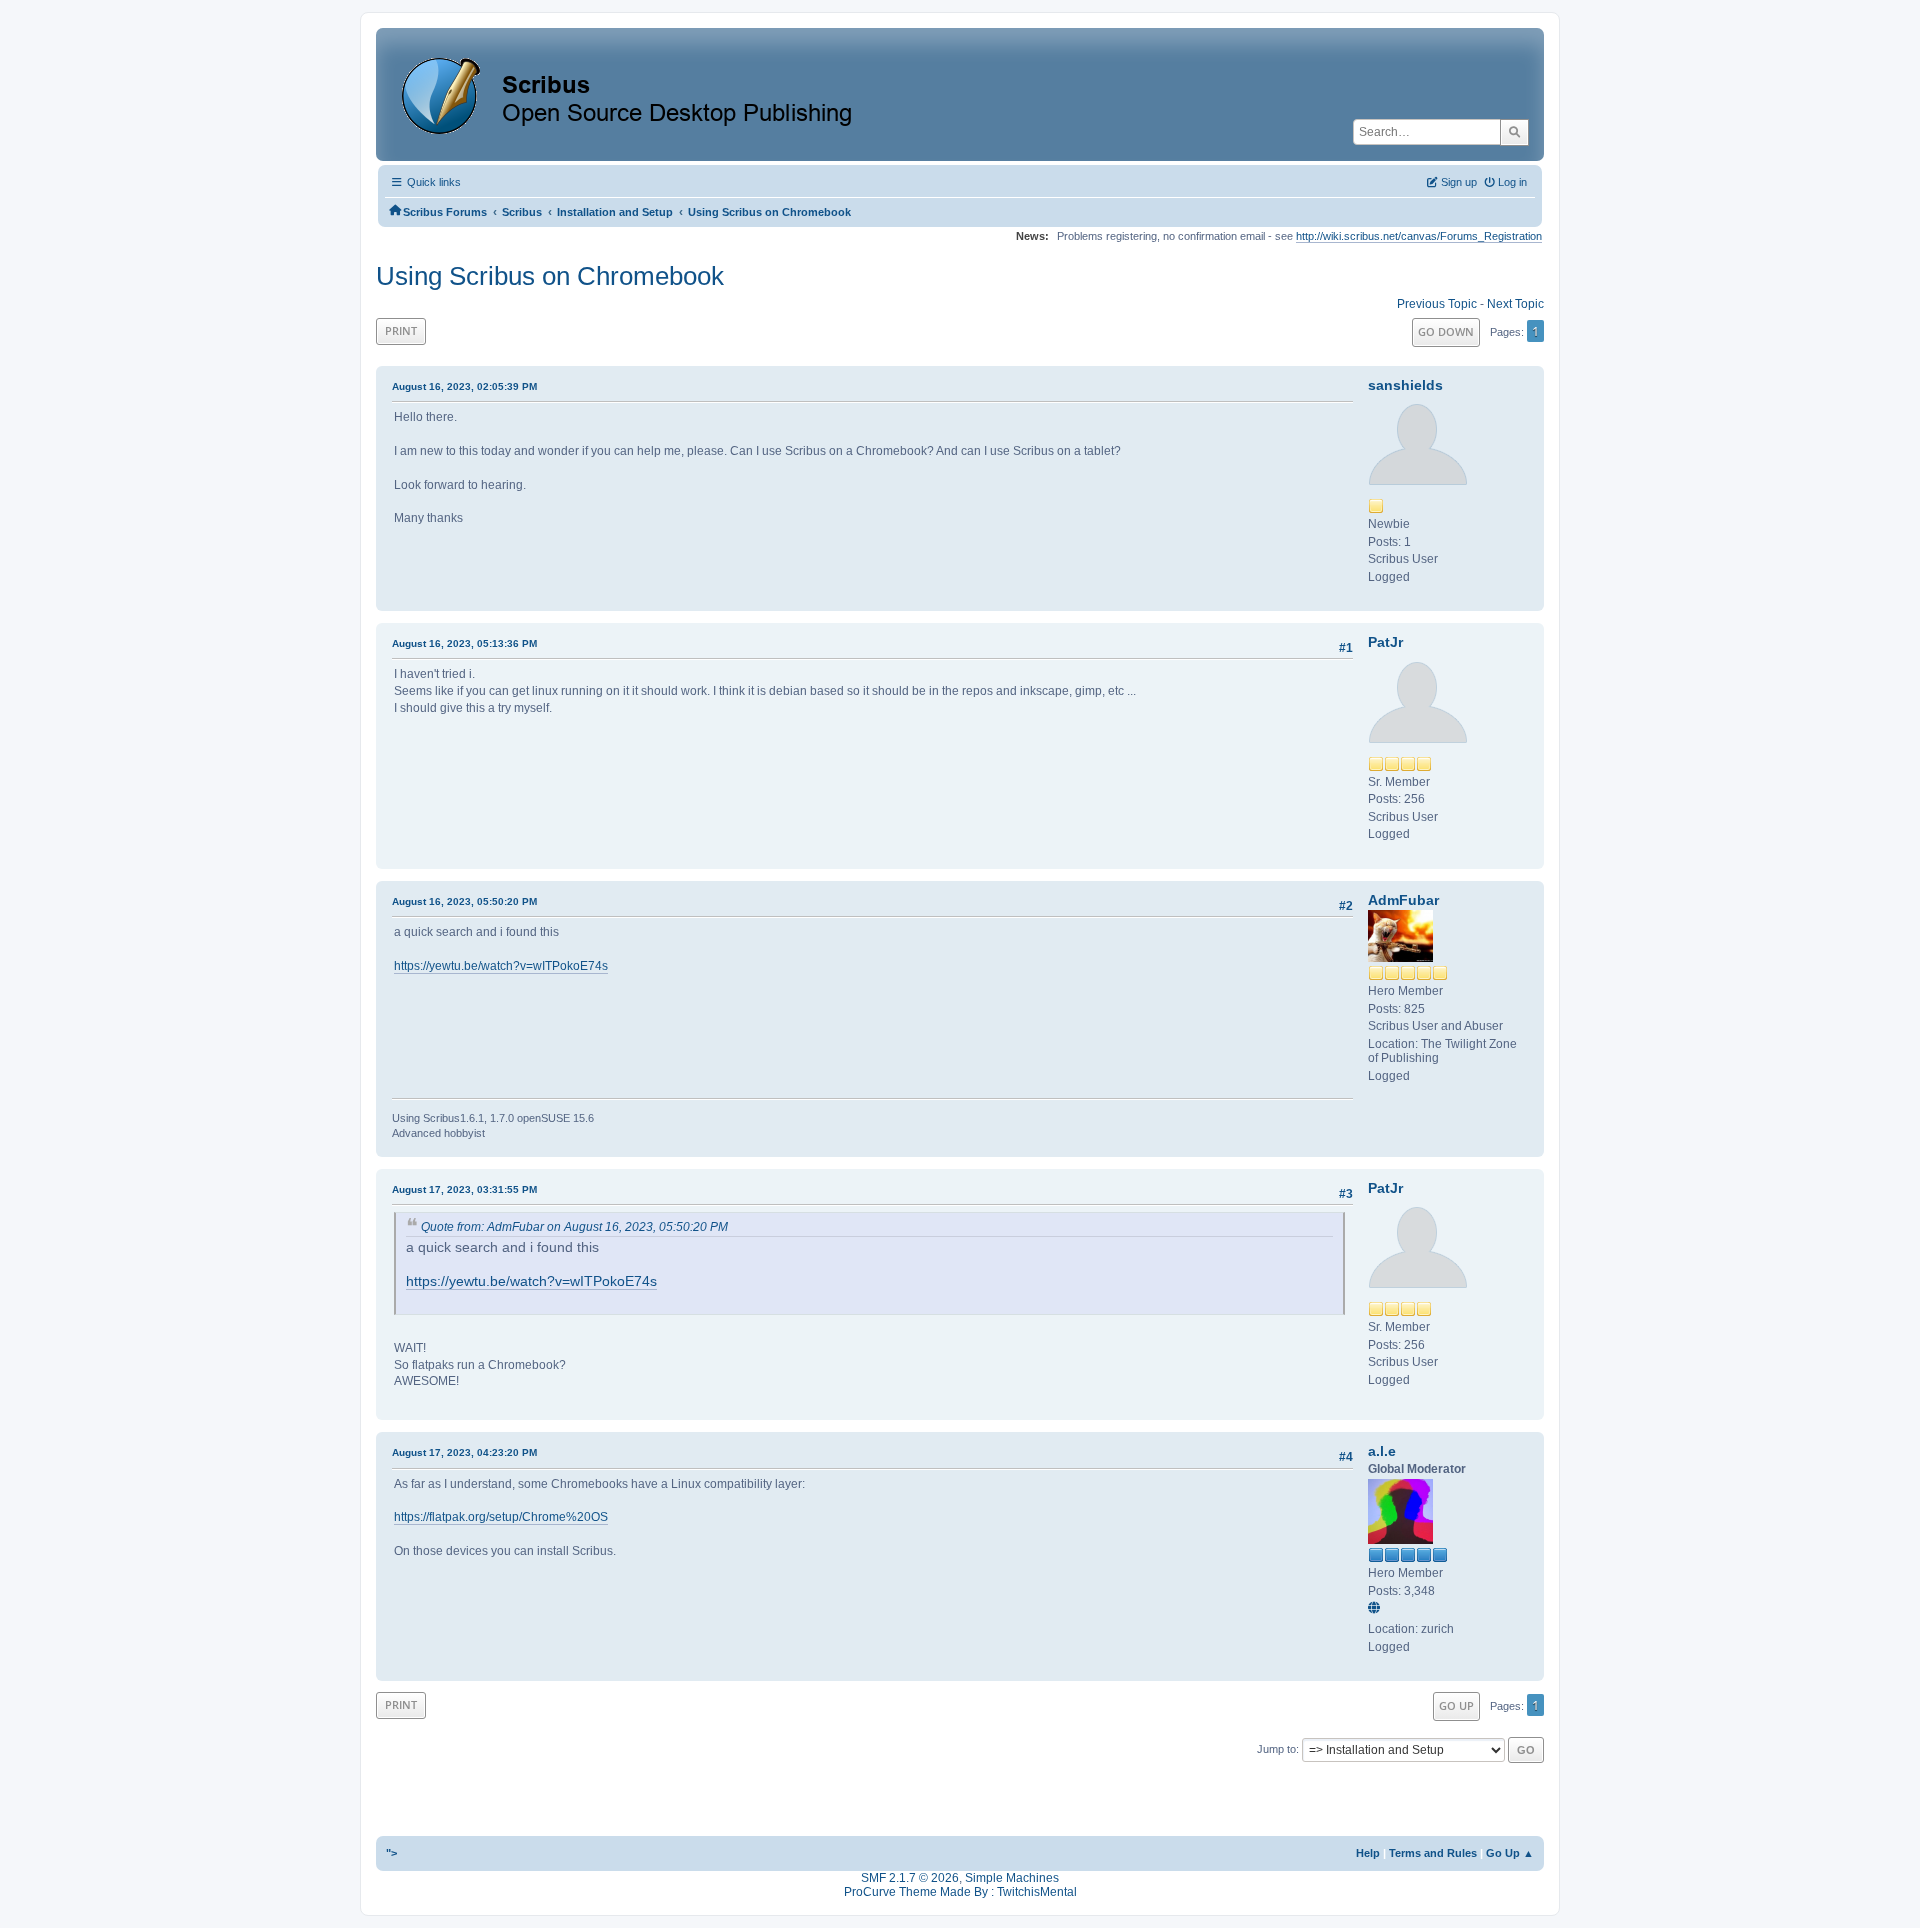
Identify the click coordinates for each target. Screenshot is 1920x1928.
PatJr (1385, 642)
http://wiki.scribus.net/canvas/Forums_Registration (1419, 236)
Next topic (1515, 304)
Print (401, 330)
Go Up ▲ (1510, 1853)
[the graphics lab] (1377, 1610)
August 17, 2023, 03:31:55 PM (464, 1189)
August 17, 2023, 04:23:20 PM (464, 1452)
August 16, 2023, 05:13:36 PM (464, 643)
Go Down (1446, 331)
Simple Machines (1012, 1878)
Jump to (1276, 1749)
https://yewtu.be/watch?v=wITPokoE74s (501, 966)
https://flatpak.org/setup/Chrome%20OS (501, 1517)
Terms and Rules (1433, 1853)
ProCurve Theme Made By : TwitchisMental (960, 1892)
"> (391, 1853)
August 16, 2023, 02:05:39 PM (464, 386)
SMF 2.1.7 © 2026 (910, 1878)
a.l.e (1382, 1451)
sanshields (1405, 385)
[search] (1514, 132)
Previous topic (1437, 304)
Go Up (1456, 1705)
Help (1368, 1853)
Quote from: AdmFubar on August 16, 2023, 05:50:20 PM (574, 1227)
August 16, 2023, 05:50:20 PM (464, 901)
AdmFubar (1403, 900)
